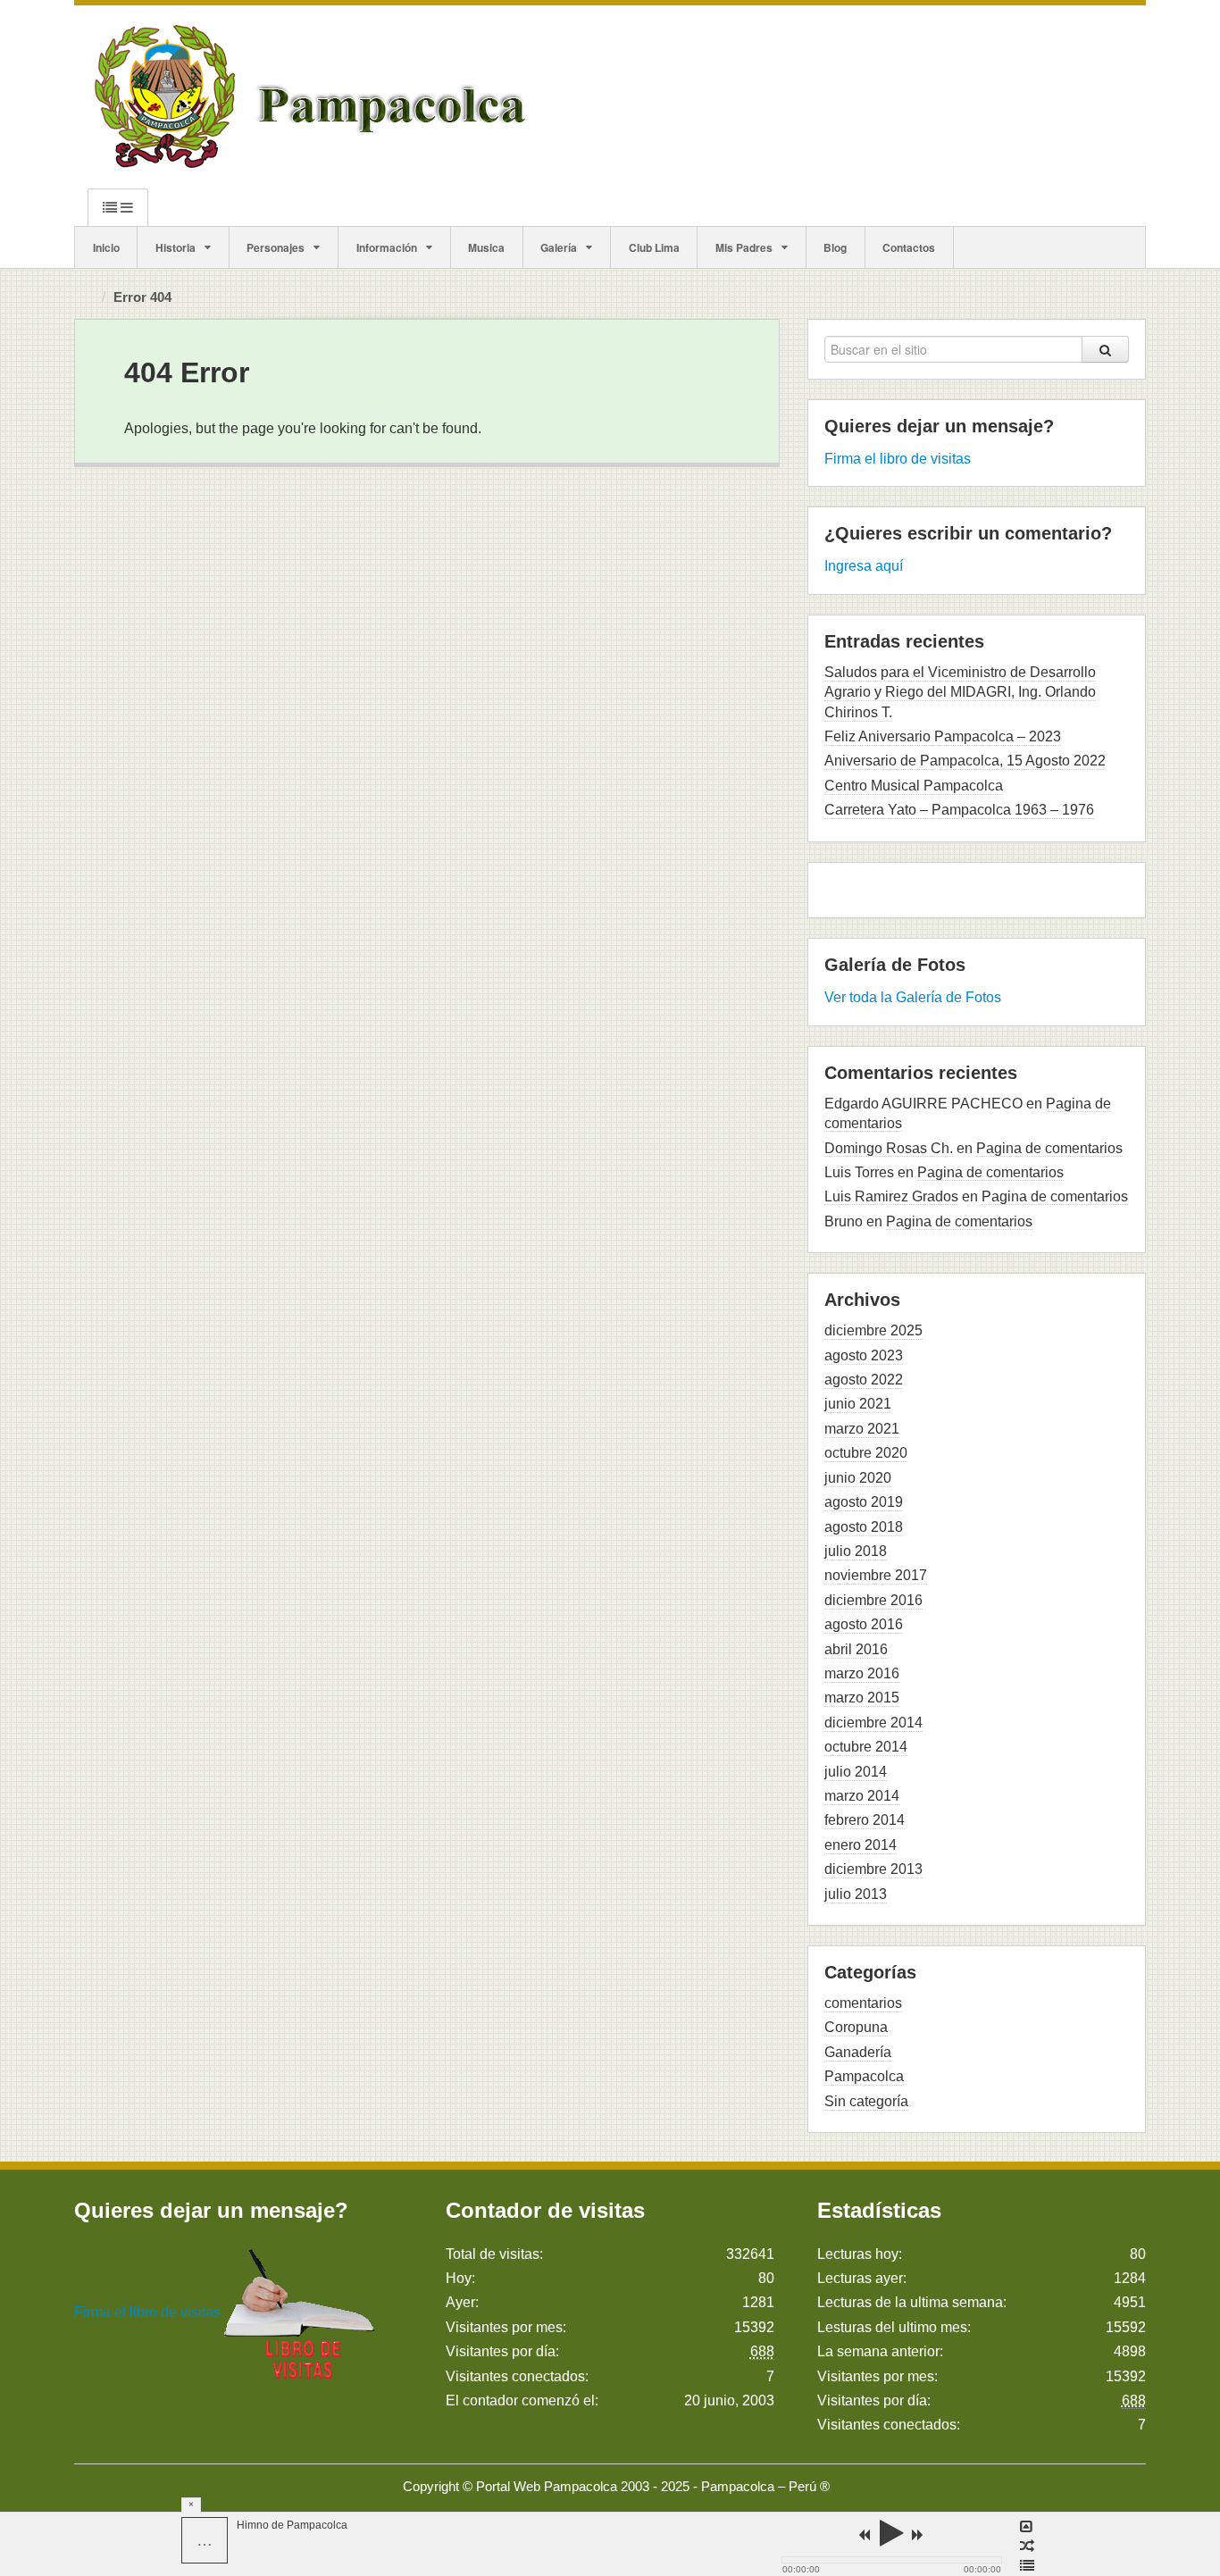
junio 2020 (858, 1478)
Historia (175, 247)
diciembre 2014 (873, 1723)
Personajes (276, 247)
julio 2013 (856, 1894)
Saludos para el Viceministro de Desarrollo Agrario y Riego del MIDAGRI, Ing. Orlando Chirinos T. (960, 692)
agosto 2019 (864, 1502)
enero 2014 (861, 1845)
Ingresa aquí (864, 566)
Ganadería (858, 2052)
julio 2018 (856, 1551)
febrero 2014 (865, 1820)
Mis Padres (744, 247)
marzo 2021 (862, 1429)
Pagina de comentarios (1049, 1148)
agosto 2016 (864, 1624)
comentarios (863, 2003)
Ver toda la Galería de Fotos (913, 997)
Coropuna (856, 2027)
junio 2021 (858, 1404)
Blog (835, 247)
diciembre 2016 (873, 1600)
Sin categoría (866, 2101)
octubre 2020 (866, 1453)
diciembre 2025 (873, 1330)
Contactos (909, 247)
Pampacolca (864, 2076)
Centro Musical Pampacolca (914, 786)
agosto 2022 (864, 1380)
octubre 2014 (866, 1747)
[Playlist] (1027, 2566)
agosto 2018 (864, 1527)
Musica (486, 247)
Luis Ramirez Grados (891, 1196)
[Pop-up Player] (1027, 2527)
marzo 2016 (862, 1673)
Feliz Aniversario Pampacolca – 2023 (943, 736)
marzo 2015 (862, 1698)
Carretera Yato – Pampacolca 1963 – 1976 (959, 810)
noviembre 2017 (876, 1575)
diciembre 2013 (873, 1869)
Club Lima (654, 247)
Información (387, 247)
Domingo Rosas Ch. (889, 1148)
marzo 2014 (862, 1796)
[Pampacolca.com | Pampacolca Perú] (314, 96)
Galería (559, 247)
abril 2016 (856, 1649)
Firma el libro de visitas (898, 459)
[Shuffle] (1027, 2547)
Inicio (106, 247)
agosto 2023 (864, 1355)
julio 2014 (856, 1772)
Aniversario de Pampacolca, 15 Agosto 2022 (965, 761)
